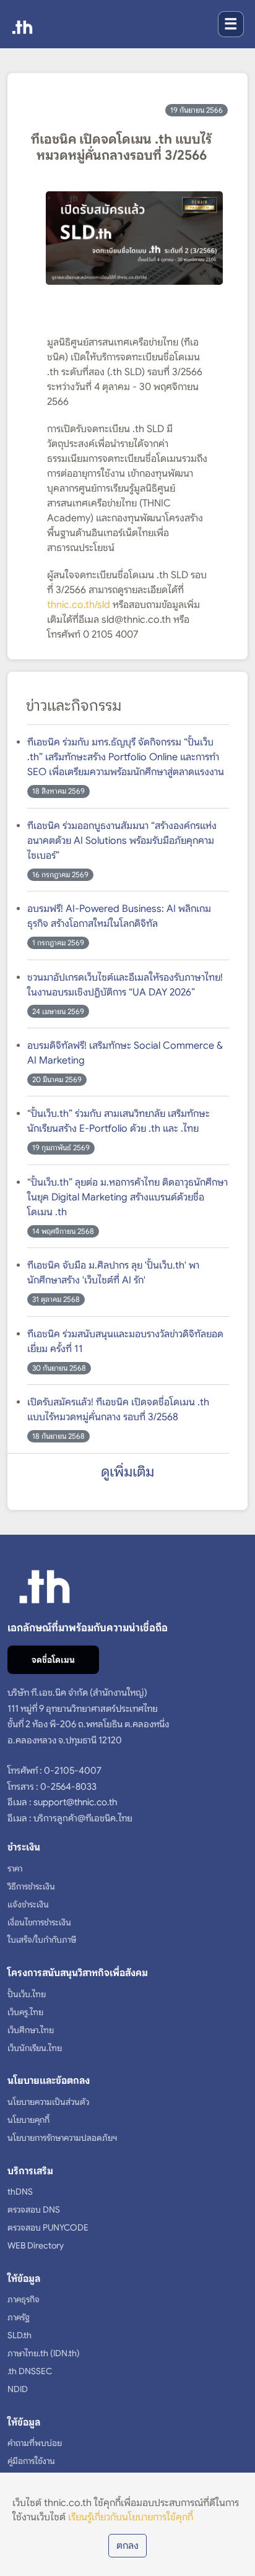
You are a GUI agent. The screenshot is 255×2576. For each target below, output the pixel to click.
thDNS (20, 2192)
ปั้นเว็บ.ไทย (27, 1994)
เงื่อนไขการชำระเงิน (39, 1922)
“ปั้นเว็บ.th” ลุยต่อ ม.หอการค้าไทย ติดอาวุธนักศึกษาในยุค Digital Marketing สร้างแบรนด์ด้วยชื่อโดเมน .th (127, 1197)
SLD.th (19, 2335)
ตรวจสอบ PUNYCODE (48, 2227)
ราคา (15, 1868)
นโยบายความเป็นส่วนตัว (48, 2102)
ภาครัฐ (19, 2317)
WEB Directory (36, 2245)
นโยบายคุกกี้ (28, 2120)
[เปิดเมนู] (231, 24)
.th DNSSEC (30, 2371)
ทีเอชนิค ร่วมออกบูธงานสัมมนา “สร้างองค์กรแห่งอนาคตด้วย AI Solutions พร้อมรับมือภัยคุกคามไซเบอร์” (122, 841)
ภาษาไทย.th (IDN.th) (44, 2353)
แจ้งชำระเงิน (28, 1904)
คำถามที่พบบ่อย (35, 2443)
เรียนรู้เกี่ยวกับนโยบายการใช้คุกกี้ (131, 2517)
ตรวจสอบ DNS (34, 2210)
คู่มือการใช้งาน (31, 2461)
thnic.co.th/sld (79, 605)
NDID (18, 2389)
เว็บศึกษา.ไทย (31, 2030)
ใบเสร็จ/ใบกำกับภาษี (42, 1940)
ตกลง (127, 2546)
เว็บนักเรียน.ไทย (35, 2048)
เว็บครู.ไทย (25, 2012)
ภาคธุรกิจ (24, 2299)
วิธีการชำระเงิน (31, 1886)
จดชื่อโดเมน (53, 1660)
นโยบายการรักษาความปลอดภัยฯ (62, 2138)
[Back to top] (232, 2561)
